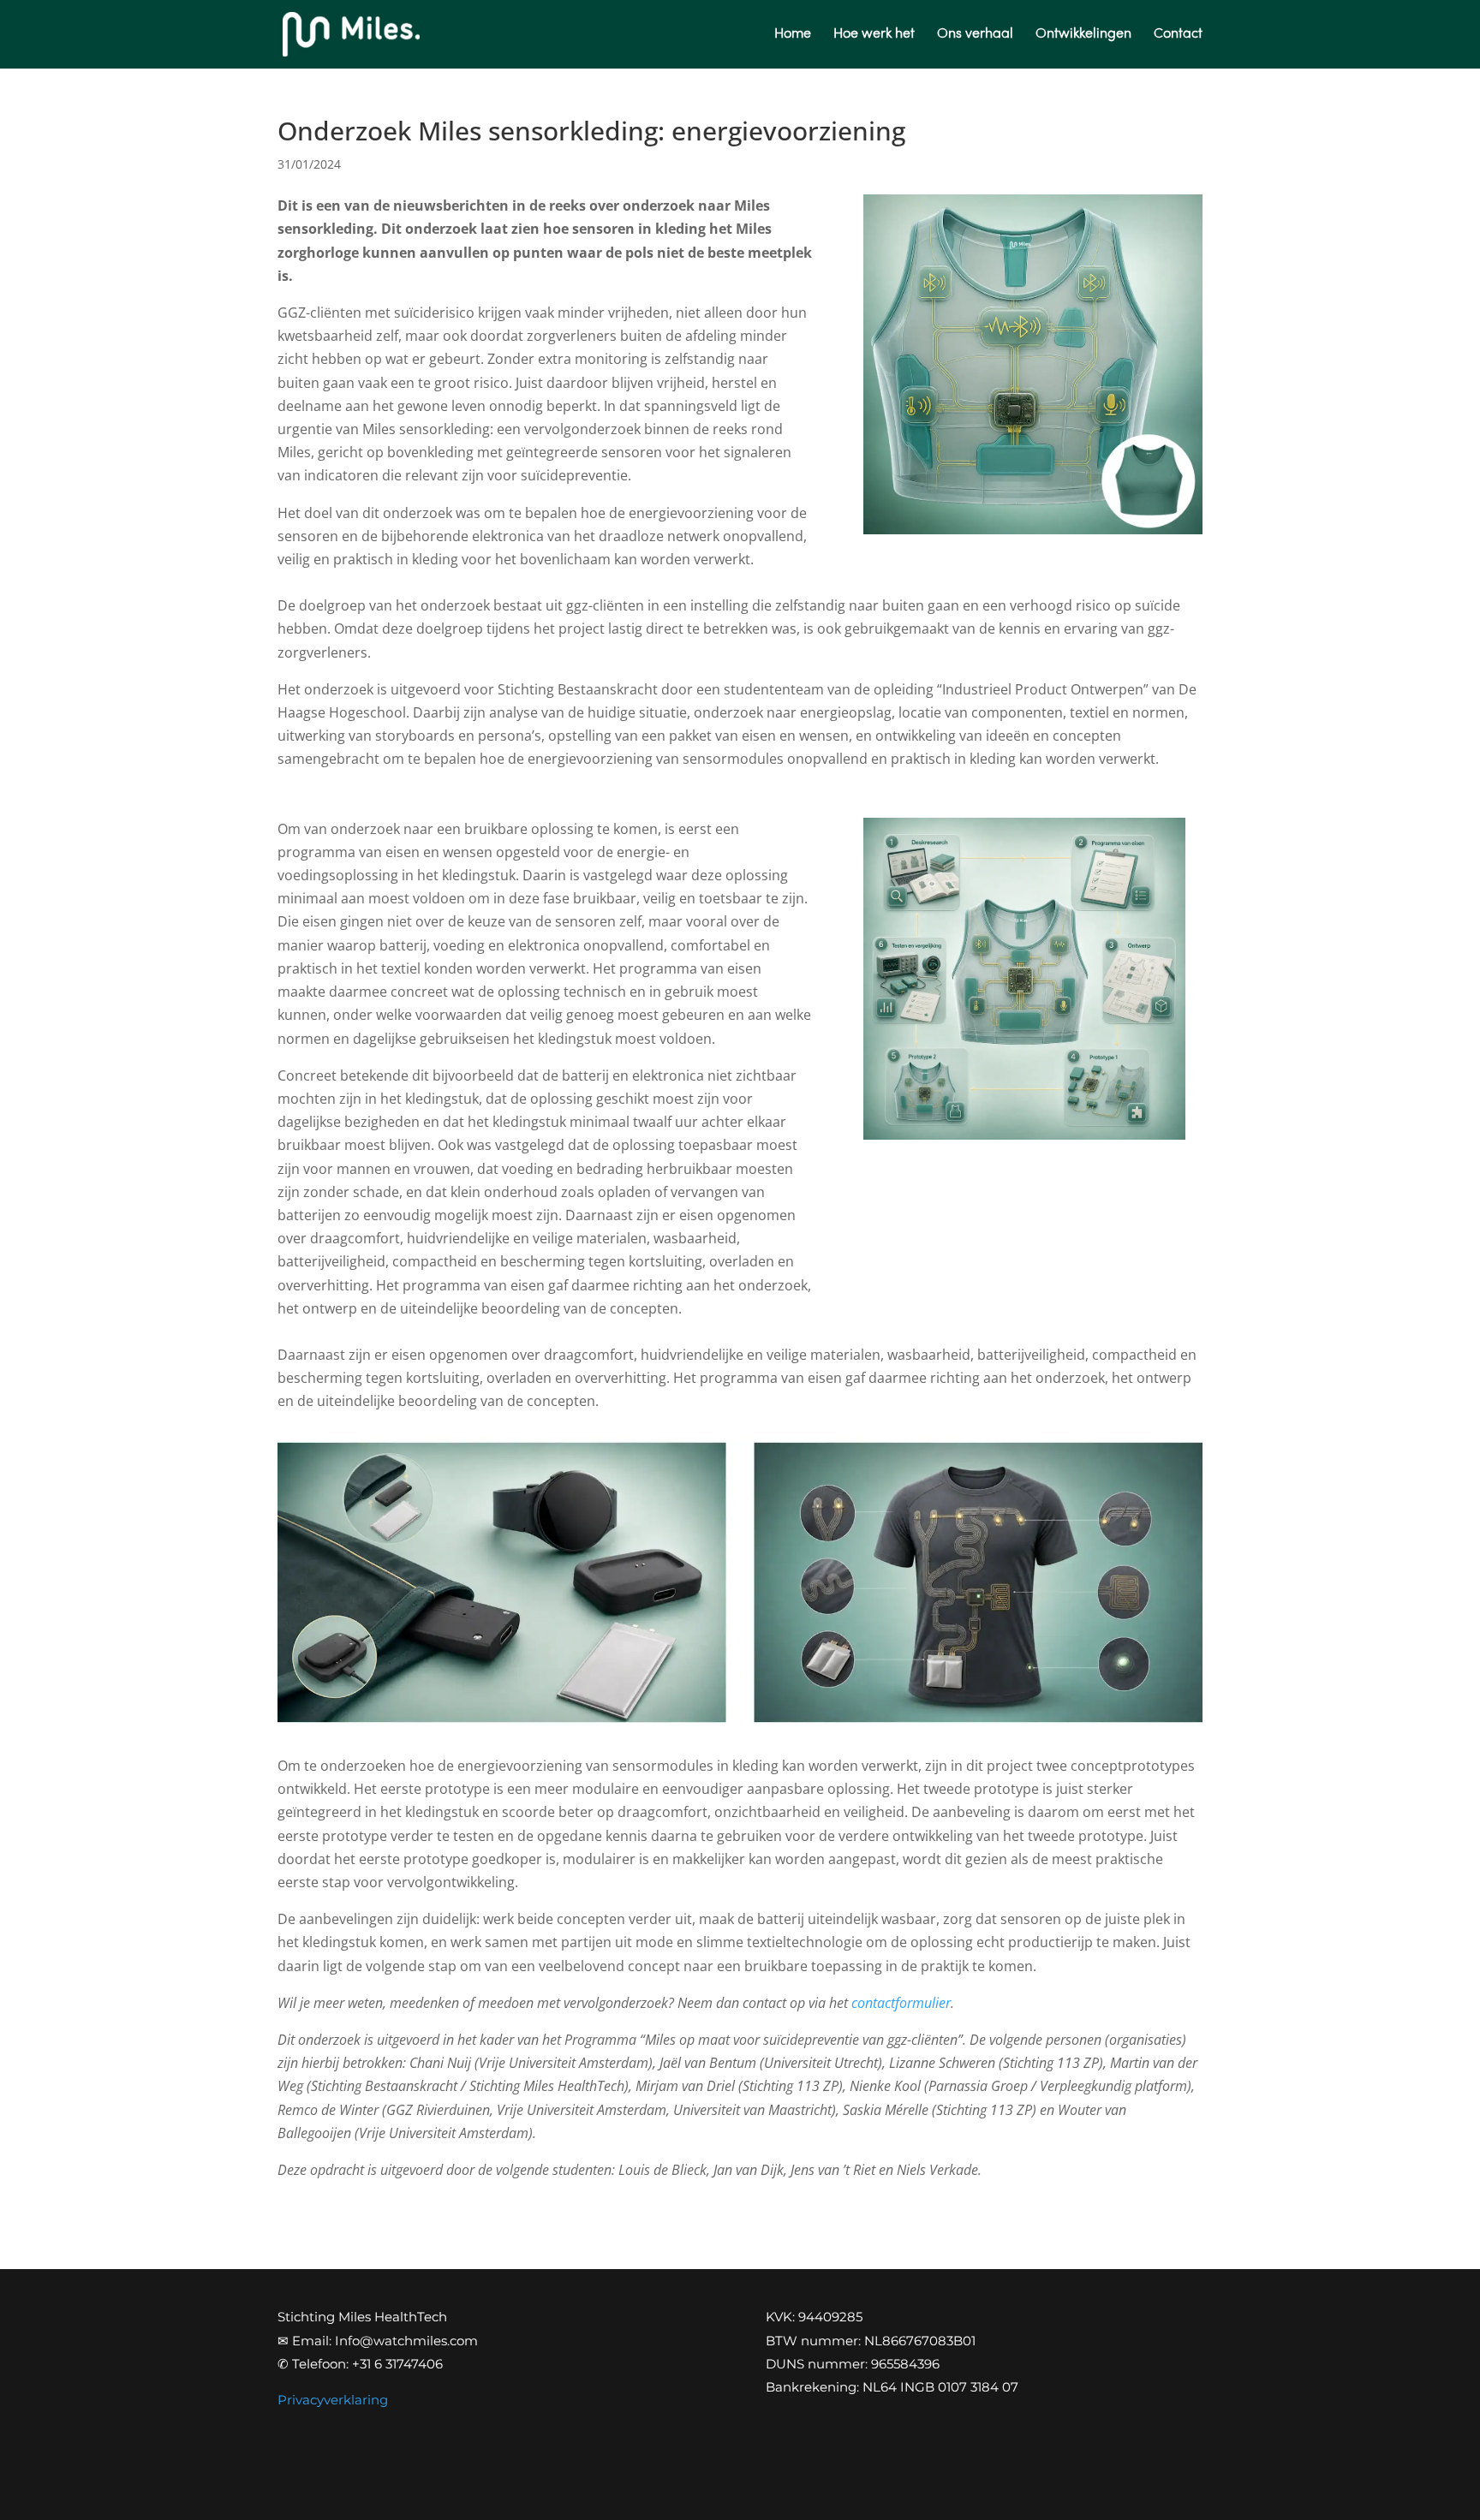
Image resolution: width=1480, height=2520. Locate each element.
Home (793, 35)
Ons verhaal (975, 35)
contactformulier (901, 2003)
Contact (1178, 35)
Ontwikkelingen (1083, 35)
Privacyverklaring (333, 2400)
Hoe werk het (874, 35)
